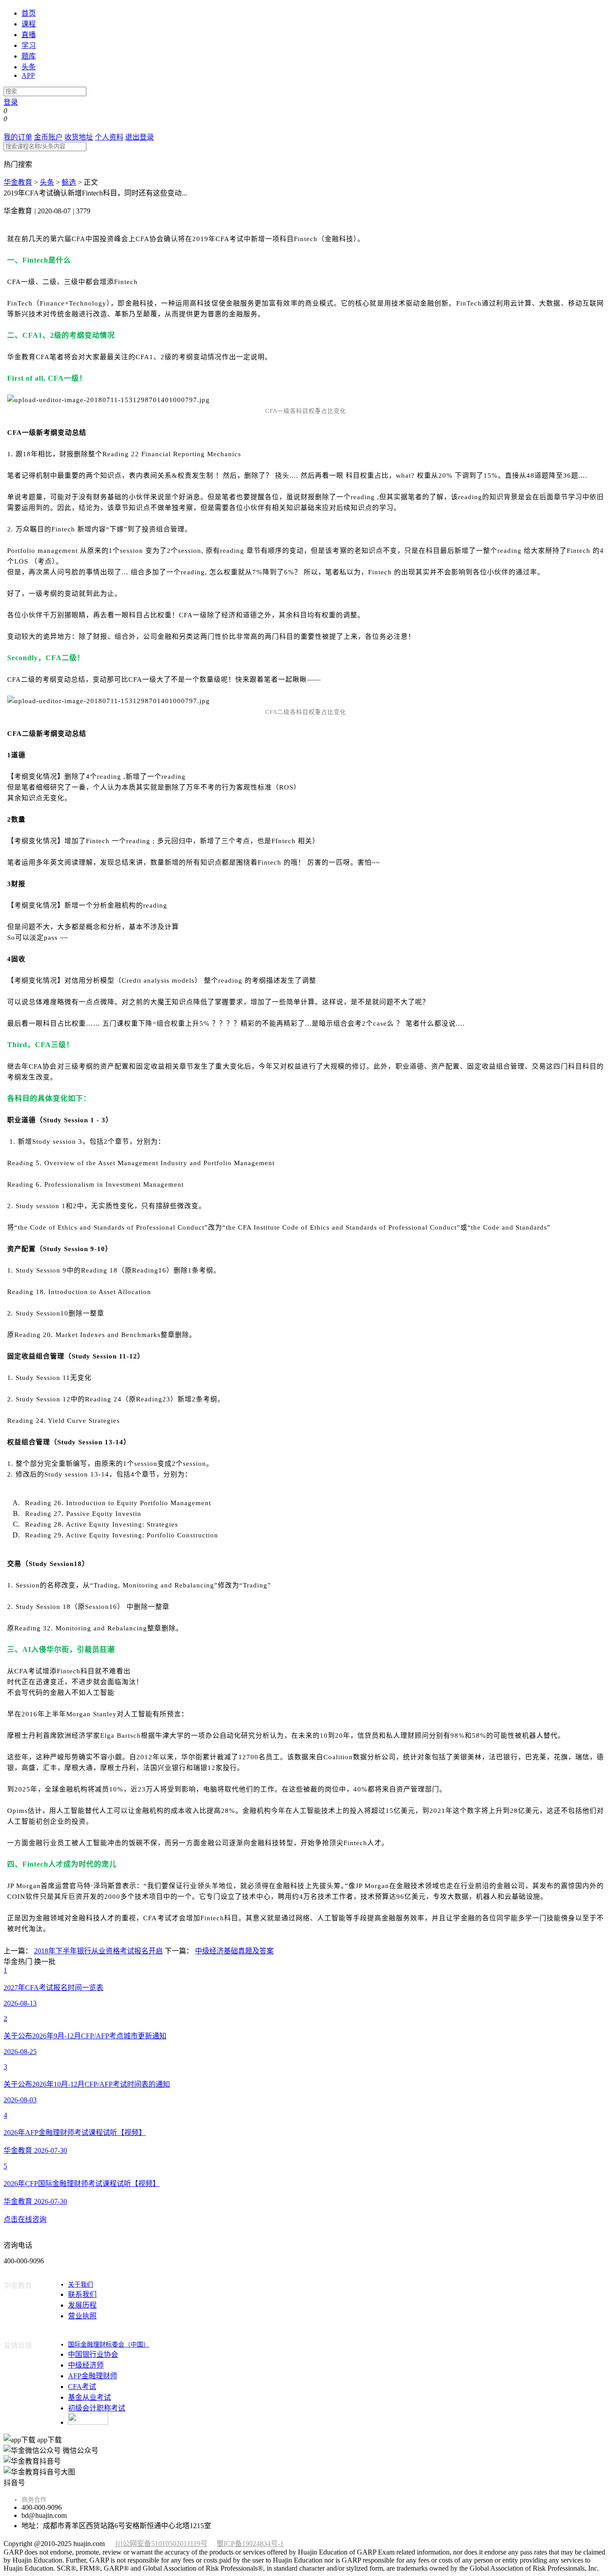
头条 (29, 67)
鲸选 (69, 182)
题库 (29, 56)
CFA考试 (82, 2387)
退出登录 (140, 137)
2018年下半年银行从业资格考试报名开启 (98, 1951)
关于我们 (81, 2285)
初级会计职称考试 (97, 2408)
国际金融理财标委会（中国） (109, 2345)
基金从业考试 (89, 2397)
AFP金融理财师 (93, 2376)
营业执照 (82, 2316)
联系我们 (82, 2294)
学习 (29, 45)
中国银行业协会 (93, 2354)
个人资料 (109, 137)
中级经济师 (86, 2365)
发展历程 (82, 2305)
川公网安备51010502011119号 (161, 2544)
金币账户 (48, 137)
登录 (11, 102)
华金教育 (18, 182)
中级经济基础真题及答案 (234, 1951)
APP (28, 75)
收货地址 (79, 137)
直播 (29, 35)
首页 (29, 13)
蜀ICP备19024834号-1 (250, 2544)
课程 (29, 24)
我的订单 (18, 137)
